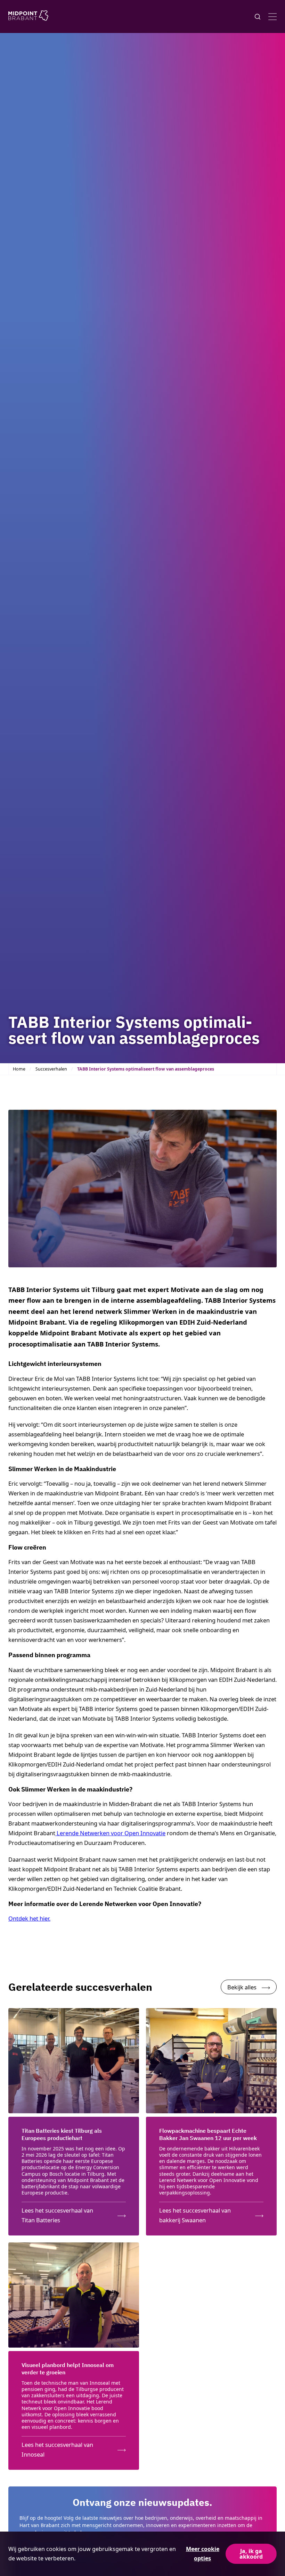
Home (19, 1069)
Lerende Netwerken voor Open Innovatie (110, 1833)
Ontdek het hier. (29, 1918)
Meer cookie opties (203, 2554)
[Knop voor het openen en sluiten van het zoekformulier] (258, 17)
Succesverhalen (51, 1069)
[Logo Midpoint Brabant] (28, 17)
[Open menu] (272, 17)
